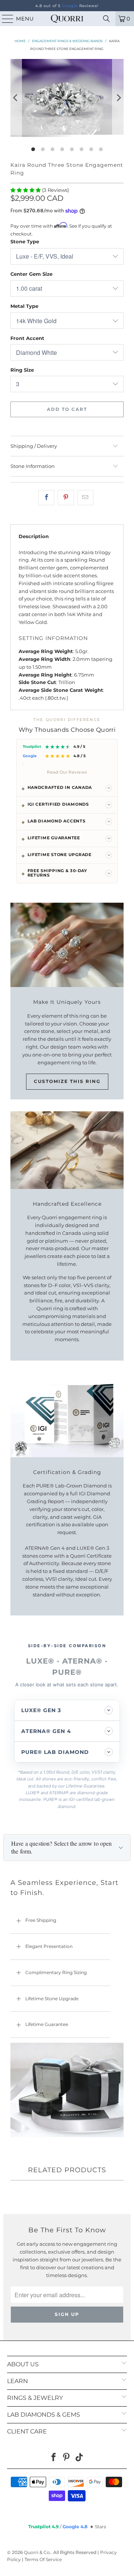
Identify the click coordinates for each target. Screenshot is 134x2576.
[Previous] (16, 98)
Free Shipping (41, 1920)
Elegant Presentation (49, 1946)
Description (34, 536)
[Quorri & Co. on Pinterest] (67, 2458)
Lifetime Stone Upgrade (52, 1999)
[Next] (118, 98)
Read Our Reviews (67, 772)
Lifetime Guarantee (47, 2024)
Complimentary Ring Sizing (56, 1972)
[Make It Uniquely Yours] (67, 945)
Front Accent (27, 338)
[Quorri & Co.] (67, 19)
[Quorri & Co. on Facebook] (54, 2458)
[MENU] (4, 19)
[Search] (106, 19)
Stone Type (25, 241)
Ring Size (22, 370)
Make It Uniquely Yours (67, 1002)
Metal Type (24, 306)
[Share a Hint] (85, 498)
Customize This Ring (67, 1081)
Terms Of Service (43, 2559)
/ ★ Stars (67, 2527)
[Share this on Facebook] (46, 498)
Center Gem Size (31, 274)
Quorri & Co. (37, 2552)
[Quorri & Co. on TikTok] (80, 2458)
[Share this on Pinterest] (66, 498)
